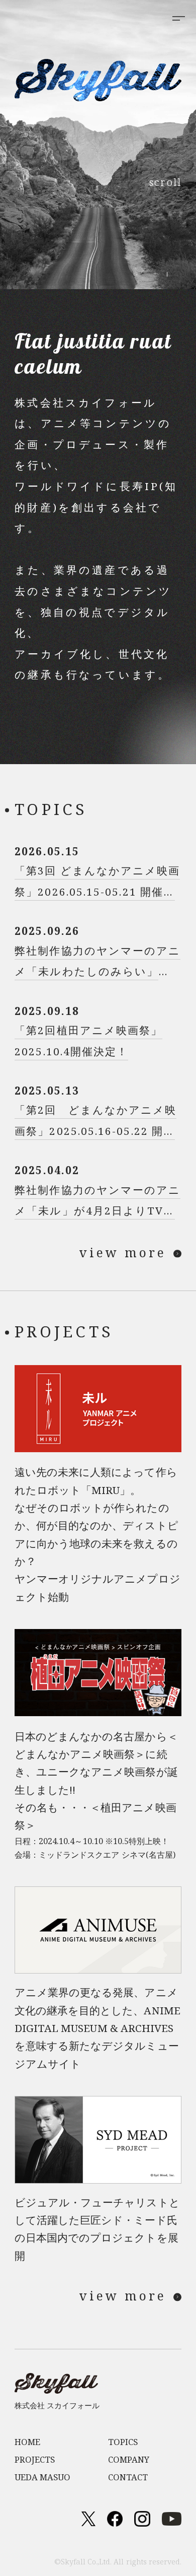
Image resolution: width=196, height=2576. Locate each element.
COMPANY (129, 2459)
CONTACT (128, 2477)
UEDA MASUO (42, 2477)
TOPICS (123, 2442)
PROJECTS (35, 2459)
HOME (27, 2442)
